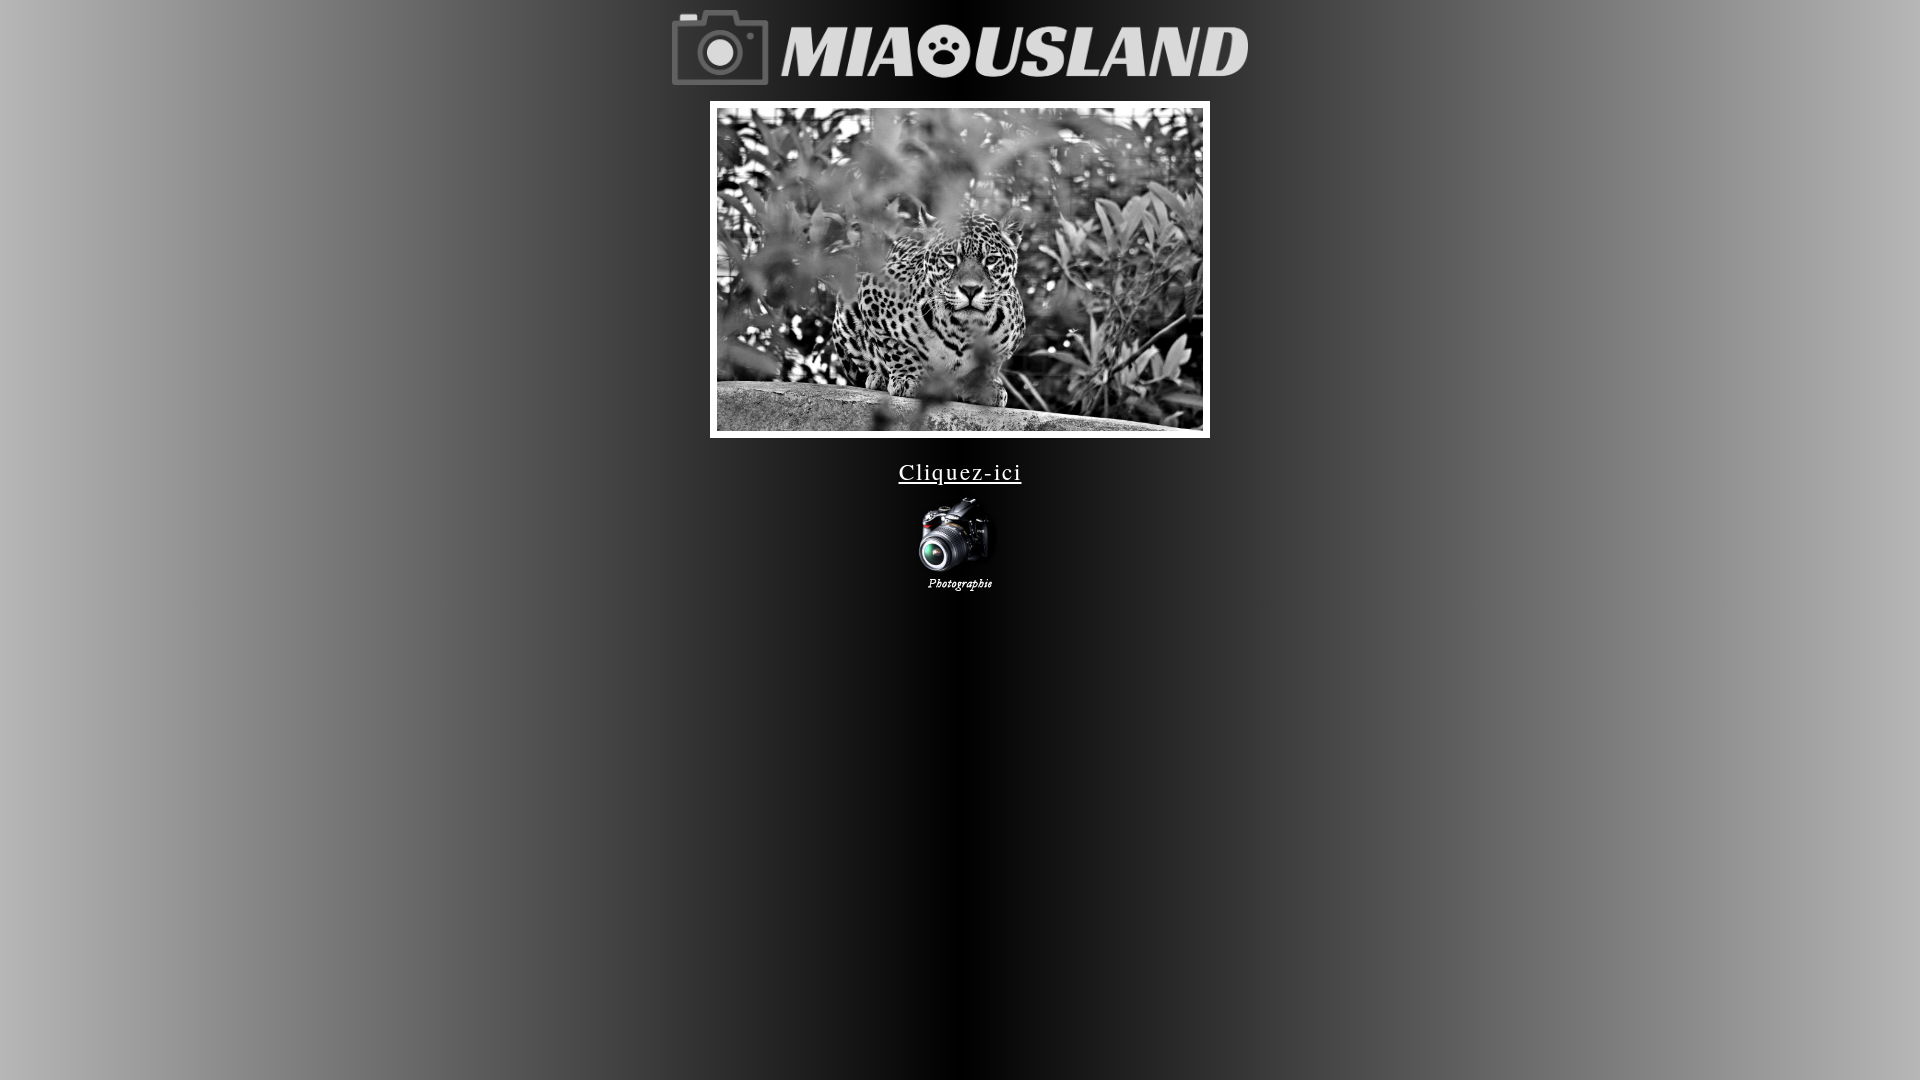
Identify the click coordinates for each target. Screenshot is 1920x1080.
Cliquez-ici (960, 471)
